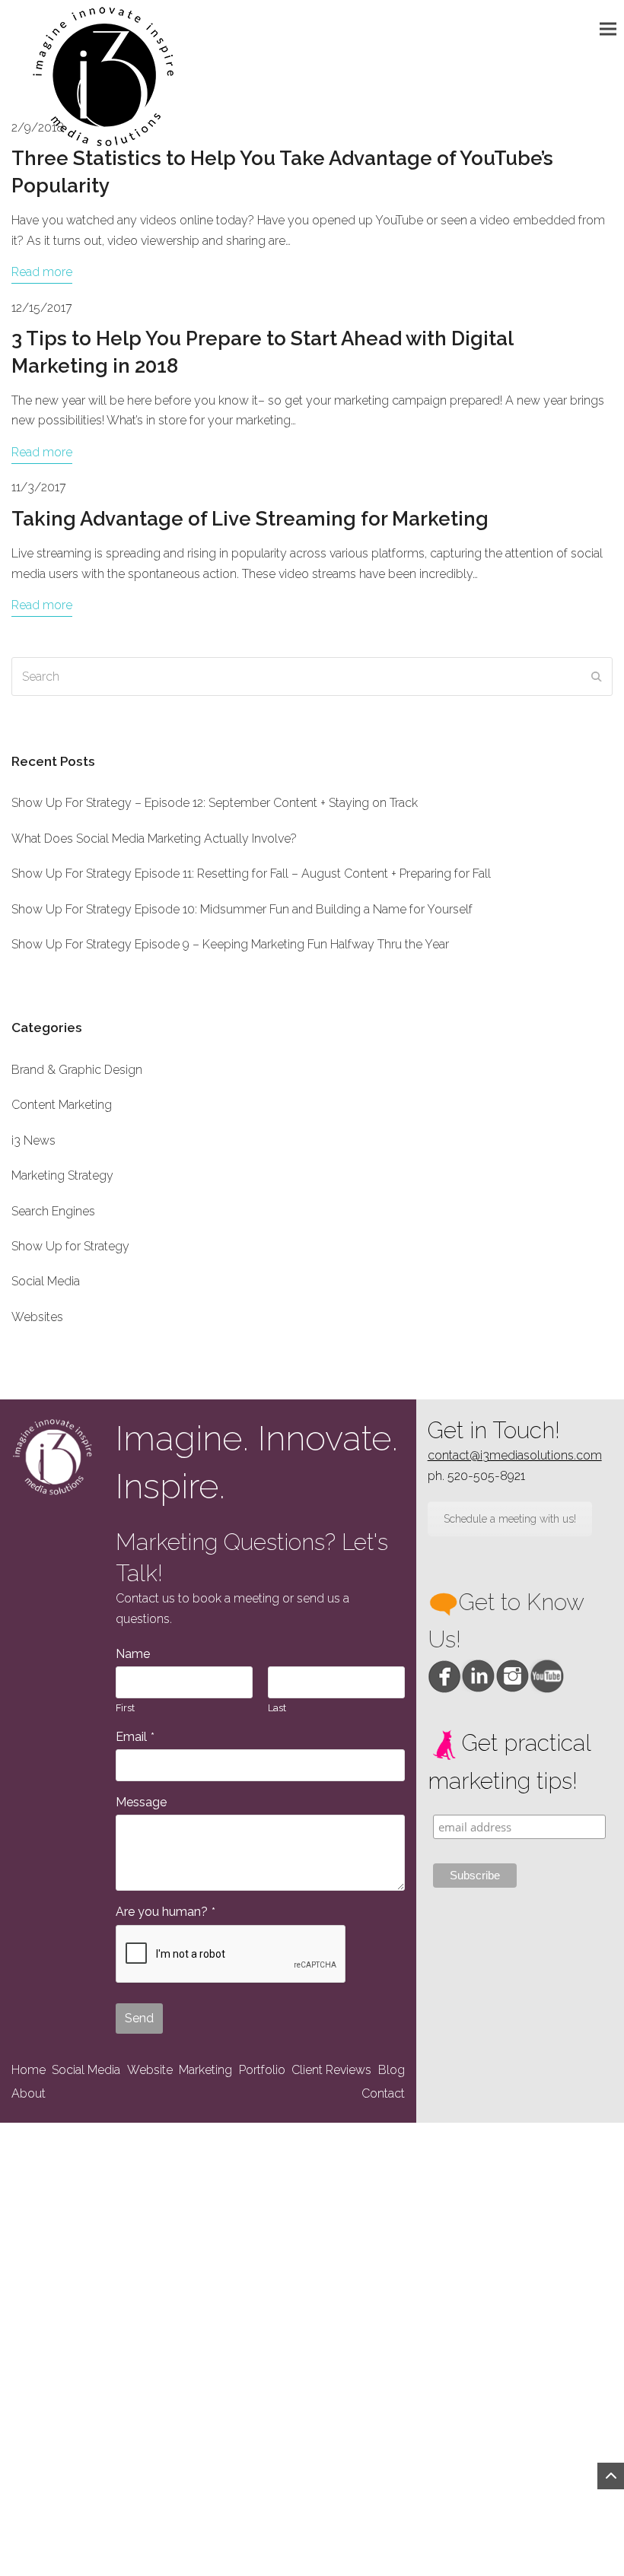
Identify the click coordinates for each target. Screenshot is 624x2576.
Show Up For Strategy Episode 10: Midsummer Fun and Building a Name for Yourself (242, 909)
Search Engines (53, 1211)
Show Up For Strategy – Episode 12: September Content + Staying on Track (215, 803)
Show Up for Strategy (70, 1246)
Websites (37, 1317)
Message (141, 1802)
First (125, 1708)
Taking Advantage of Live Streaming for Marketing (250, 519)
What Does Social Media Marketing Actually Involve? (154, 839)
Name (133, 1654)
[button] (612, 29)
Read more (42, 272)
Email (135, 1737)
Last (277, 1708)
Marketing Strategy (62, 1175)
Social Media (46, 1281)
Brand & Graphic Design (77, 1070)
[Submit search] (597, 677)
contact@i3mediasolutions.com (515, 1455)
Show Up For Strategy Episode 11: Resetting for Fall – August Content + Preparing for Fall (251, 873)
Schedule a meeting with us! (510, 1519)
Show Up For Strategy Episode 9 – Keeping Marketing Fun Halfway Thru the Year (230, 944)
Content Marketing (62, 1105)
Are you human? (166, 1912)
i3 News (33, 1140)
